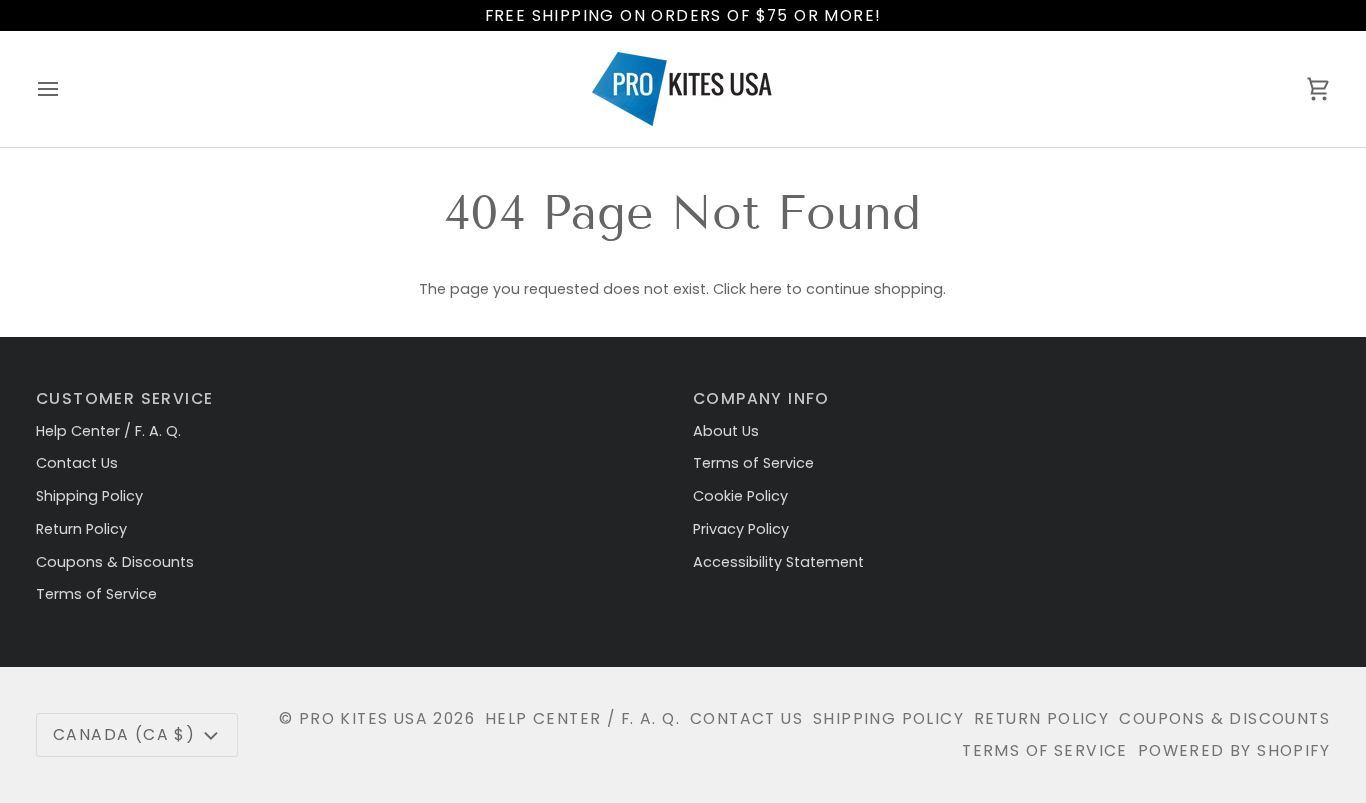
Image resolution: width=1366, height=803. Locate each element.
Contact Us (77, 463)
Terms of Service (96, 594)
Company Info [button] (761, 398)
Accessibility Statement (778, 562)
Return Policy (81, 529)
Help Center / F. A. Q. (108, 431)
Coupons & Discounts (115, 562)
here (766, 289)
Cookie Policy (740, 496)
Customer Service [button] (124, 398)
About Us (726, 431)
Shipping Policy (89, 496)
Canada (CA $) (124, 734)
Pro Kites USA (363, 718)
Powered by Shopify (1234, 750)
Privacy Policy (741, 529)
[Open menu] (66, 89)
